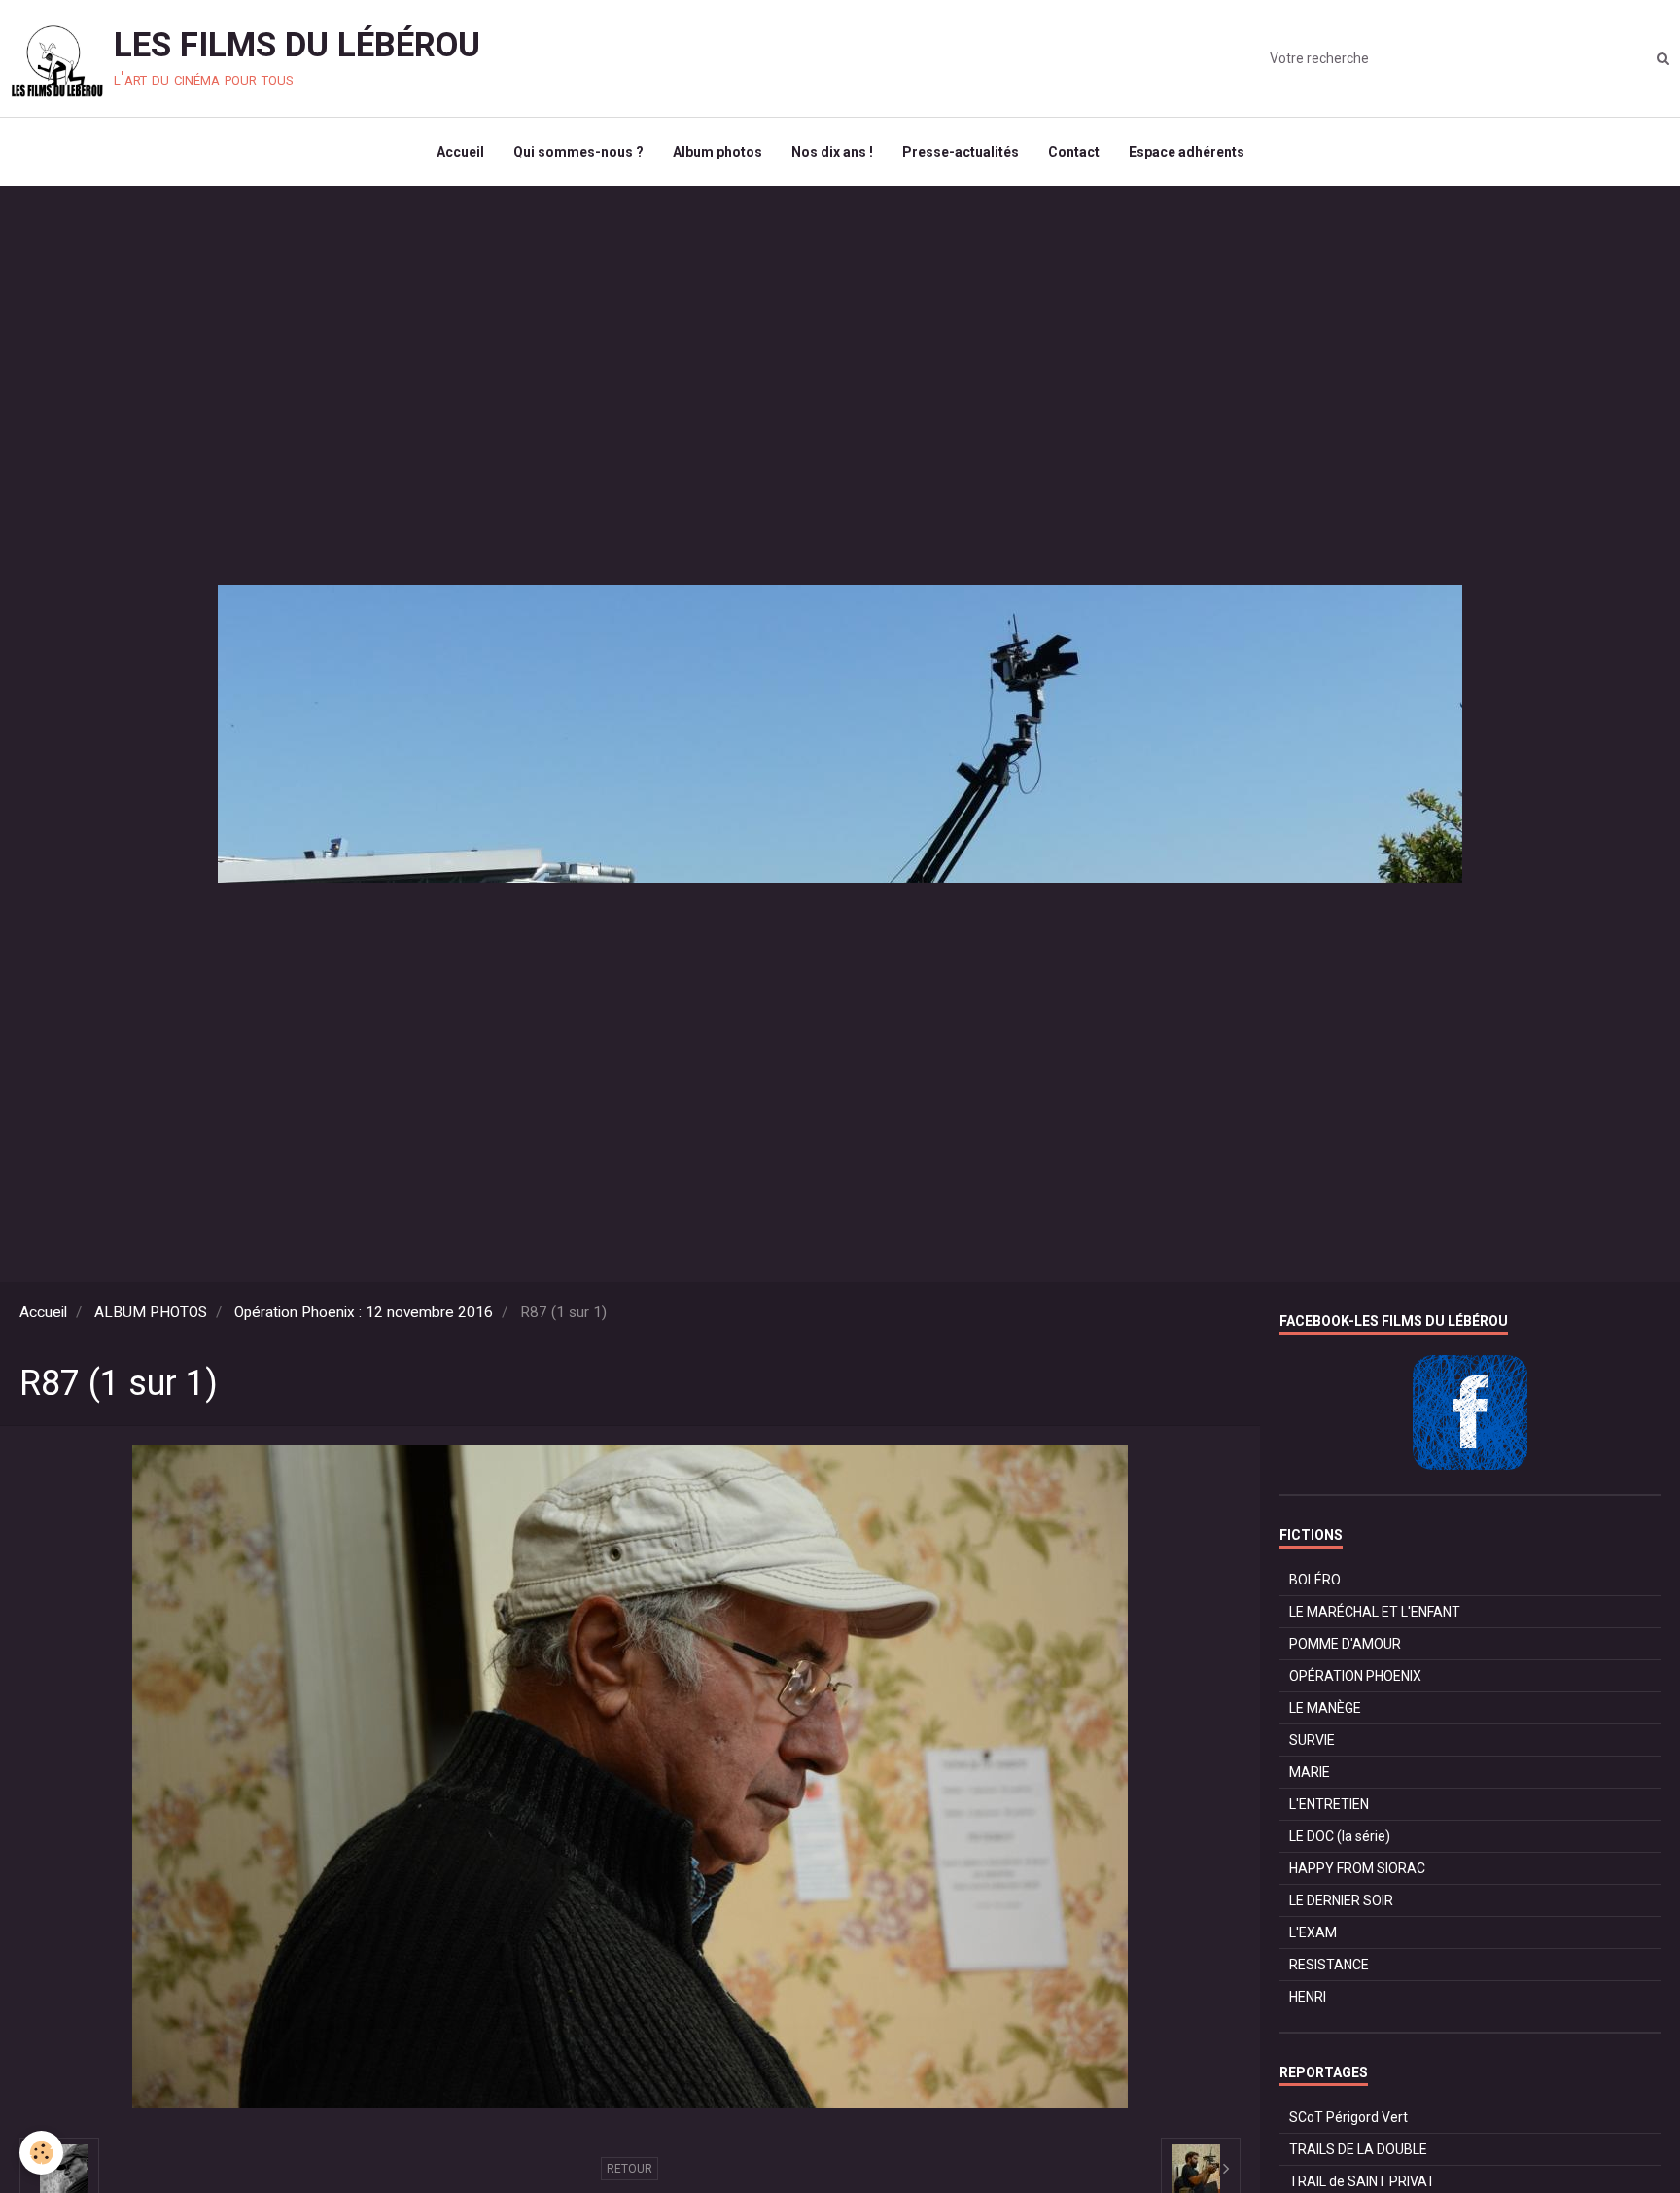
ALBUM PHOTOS (151, 1312)
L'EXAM (1313, 1932)
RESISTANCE (1329, 1965)
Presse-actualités (961, 152)
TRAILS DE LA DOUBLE (1358, 2149)
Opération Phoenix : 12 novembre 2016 (364, 1312)
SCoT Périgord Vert (1348, 2117)
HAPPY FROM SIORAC (1357, 1868)
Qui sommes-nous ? (578, 152)
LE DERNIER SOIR (1341, 1900)
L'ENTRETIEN (1329, 1804)
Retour (630, 2169)
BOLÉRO (1315, 1580)
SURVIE (1312, 1740)
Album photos (717, 152)
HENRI (1308, 1997)
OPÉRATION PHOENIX (1355, 1676)
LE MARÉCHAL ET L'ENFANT (1375, 1612)
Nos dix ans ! (832, 152)
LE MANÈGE (1325, 1708)
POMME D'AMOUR (1345, 1644)
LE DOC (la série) (1340, 1836)
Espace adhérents (1187, 152)
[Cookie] (41, 2153)
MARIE (1310, 1772)
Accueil (460, 152)
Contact (1074, 152)
